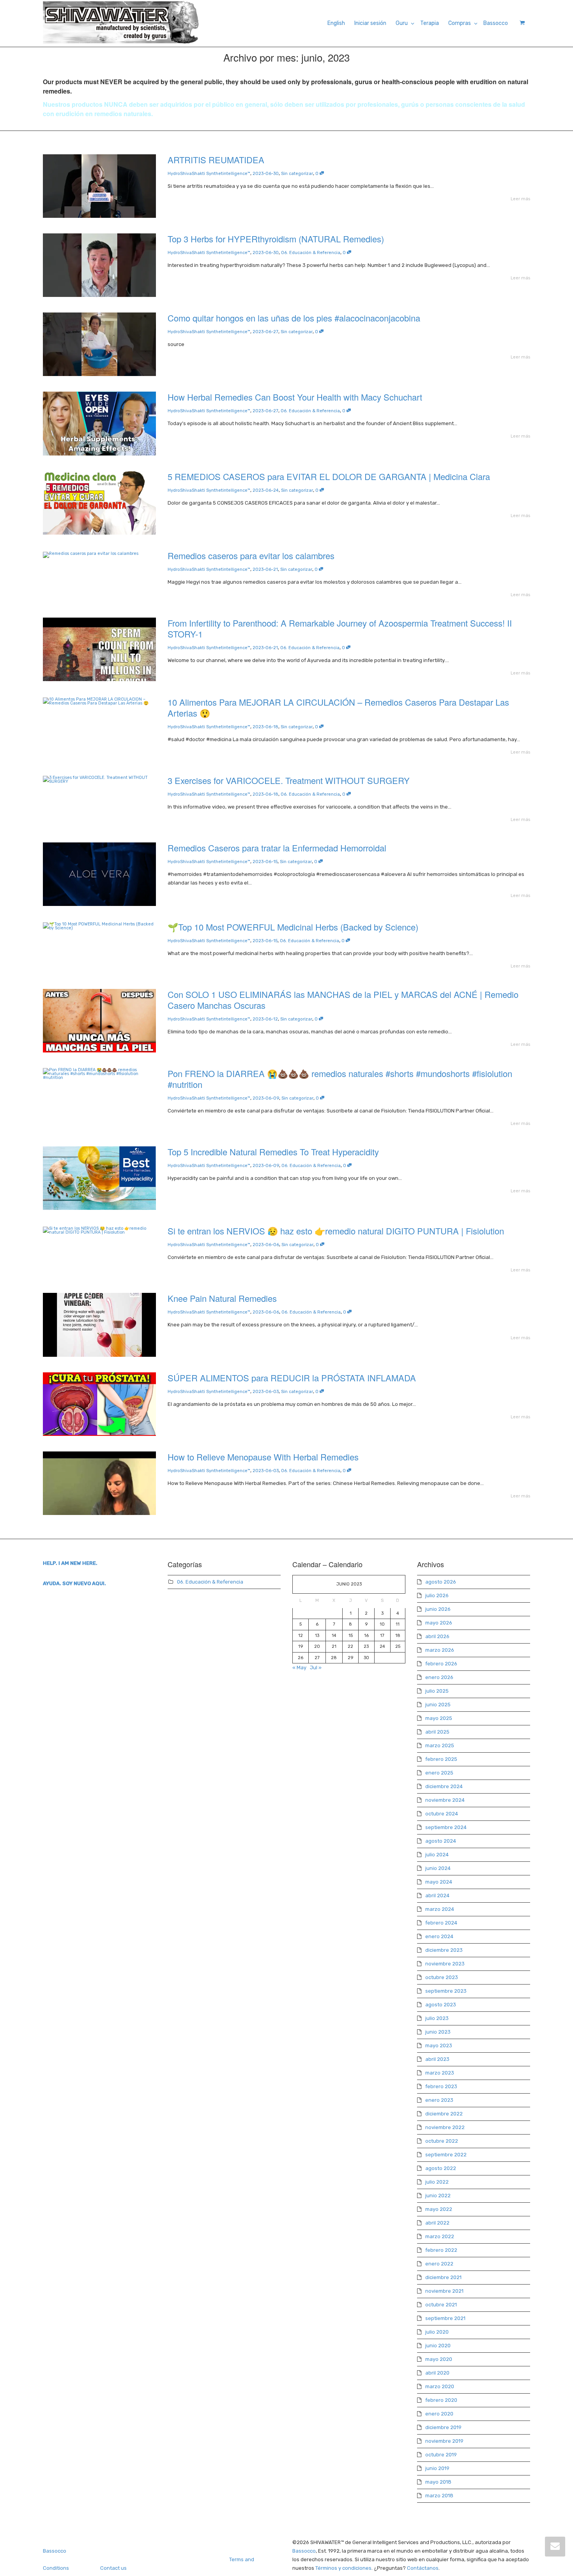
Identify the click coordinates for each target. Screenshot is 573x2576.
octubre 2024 (442, 1814)
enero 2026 (439, 1677)
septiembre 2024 (446, 1827)
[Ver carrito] (521, 23)
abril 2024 (437, 1895)
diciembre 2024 (444, 1786)
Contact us (113, 2568)
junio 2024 (438, 1868)
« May (299, 1668)
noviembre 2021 (444, 2291)
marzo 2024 (440, 1909)
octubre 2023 (442, 1977)
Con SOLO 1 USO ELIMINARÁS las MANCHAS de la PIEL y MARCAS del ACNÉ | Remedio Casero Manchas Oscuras (343, 1000)
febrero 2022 (441, 2250)
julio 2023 (437, 2018)
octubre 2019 (441, 2455)
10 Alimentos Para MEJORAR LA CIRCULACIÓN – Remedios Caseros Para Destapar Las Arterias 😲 (338, 707)
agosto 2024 (441, 1841)
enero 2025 (439, 1773)
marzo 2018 (439, 2496)
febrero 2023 (441, 2086)
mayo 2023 (439, 2045)
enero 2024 (439, 1936)
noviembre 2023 (445, 1964)
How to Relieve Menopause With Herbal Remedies (263, 1457)
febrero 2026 (441, 1664)
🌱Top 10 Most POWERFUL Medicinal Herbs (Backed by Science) (293, 927)
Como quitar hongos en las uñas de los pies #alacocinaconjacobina (294, 318)
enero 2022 (439, 2264)
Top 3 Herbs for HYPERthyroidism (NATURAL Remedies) (276, 239)
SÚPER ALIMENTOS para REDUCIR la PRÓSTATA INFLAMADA (292, 1378)
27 (317, 1658)
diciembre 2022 (444, 2114)
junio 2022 (438, 2196)
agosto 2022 (441, 2168)
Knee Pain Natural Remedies (222, 1298)
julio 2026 (437, 1595)
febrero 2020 (441, 2400)
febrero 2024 (441, 1923)
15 (351, 1636)
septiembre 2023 (446, 1991)
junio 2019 (437, 2468)
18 (398, 1636)
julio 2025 (437, 1691)
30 (366, 1658)
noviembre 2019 (444, 2441)
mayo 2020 (439, 2359)
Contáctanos (423, 2568)
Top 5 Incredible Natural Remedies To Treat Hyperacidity (273, 1152)
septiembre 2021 (445, 2318)
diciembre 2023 (444, 1950)
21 (334, 1646)
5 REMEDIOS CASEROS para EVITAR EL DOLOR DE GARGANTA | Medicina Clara (329, 476)
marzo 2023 (440, 2073)
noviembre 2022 (445, 2127)
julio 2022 (437, 2182)
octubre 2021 (441, 2305)
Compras (460, 23)
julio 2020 (437, 2332)
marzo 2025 (440, 1745)
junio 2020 (438, 2346)
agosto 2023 (441, 2005)
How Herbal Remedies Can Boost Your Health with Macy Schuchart (295, 397)
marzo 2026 (440, 1650)
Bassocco (496, 23)
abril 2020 (437, 2373)
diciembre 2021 (443, 2277)
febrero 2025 (441, 1759)
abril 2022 (437, 2223)
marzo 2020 (440, 2386)
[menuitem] (336, 23)
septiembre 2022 (446, 2155)
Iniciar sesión (370, 23)
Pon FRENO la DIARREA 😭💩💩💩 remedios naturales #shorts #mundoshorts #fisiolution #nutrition (340, 1079)
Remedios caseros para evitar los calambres (251, 555)
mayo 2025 (439, 1718)
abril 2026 (437, 1636)
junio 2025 (438, 1705)
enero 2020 (439, 2414)
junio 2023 (438, 2032)
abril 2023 (437, 2059)
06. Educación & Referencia (311, 253)
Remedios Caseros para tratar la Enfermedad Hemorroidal (277, 848)
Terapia (430, 23)
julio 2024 (437, 1855)
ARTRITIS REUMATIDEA (216, 160)
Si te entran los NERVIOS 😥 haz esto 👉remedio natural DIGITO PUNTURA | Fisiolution (336, 1231)
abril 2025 (437, 1732)
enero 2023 (439, 2100)
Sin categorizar (297, 174)
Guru (402, 23)
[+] (99, 186)
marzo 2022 (440, 2236)
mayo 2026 (439, 1623)
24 (382, 1646)
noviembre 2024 (445, 1800)
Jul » (316, 1668)
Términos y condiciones (343, 2568)
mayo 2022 (439, 2209)
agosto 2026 (441, 1582)
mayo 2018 (438, 2482)
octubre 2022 (442, 2141)
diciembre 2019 (443, 2427)
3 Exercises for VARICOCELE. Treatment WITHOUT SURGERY (289, 780)
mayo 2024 (439, 1882)
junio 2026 (438, 1609)
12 (301, 1636)
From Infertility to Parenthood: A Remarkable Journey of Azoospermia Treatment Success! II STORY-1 (340, 628)
